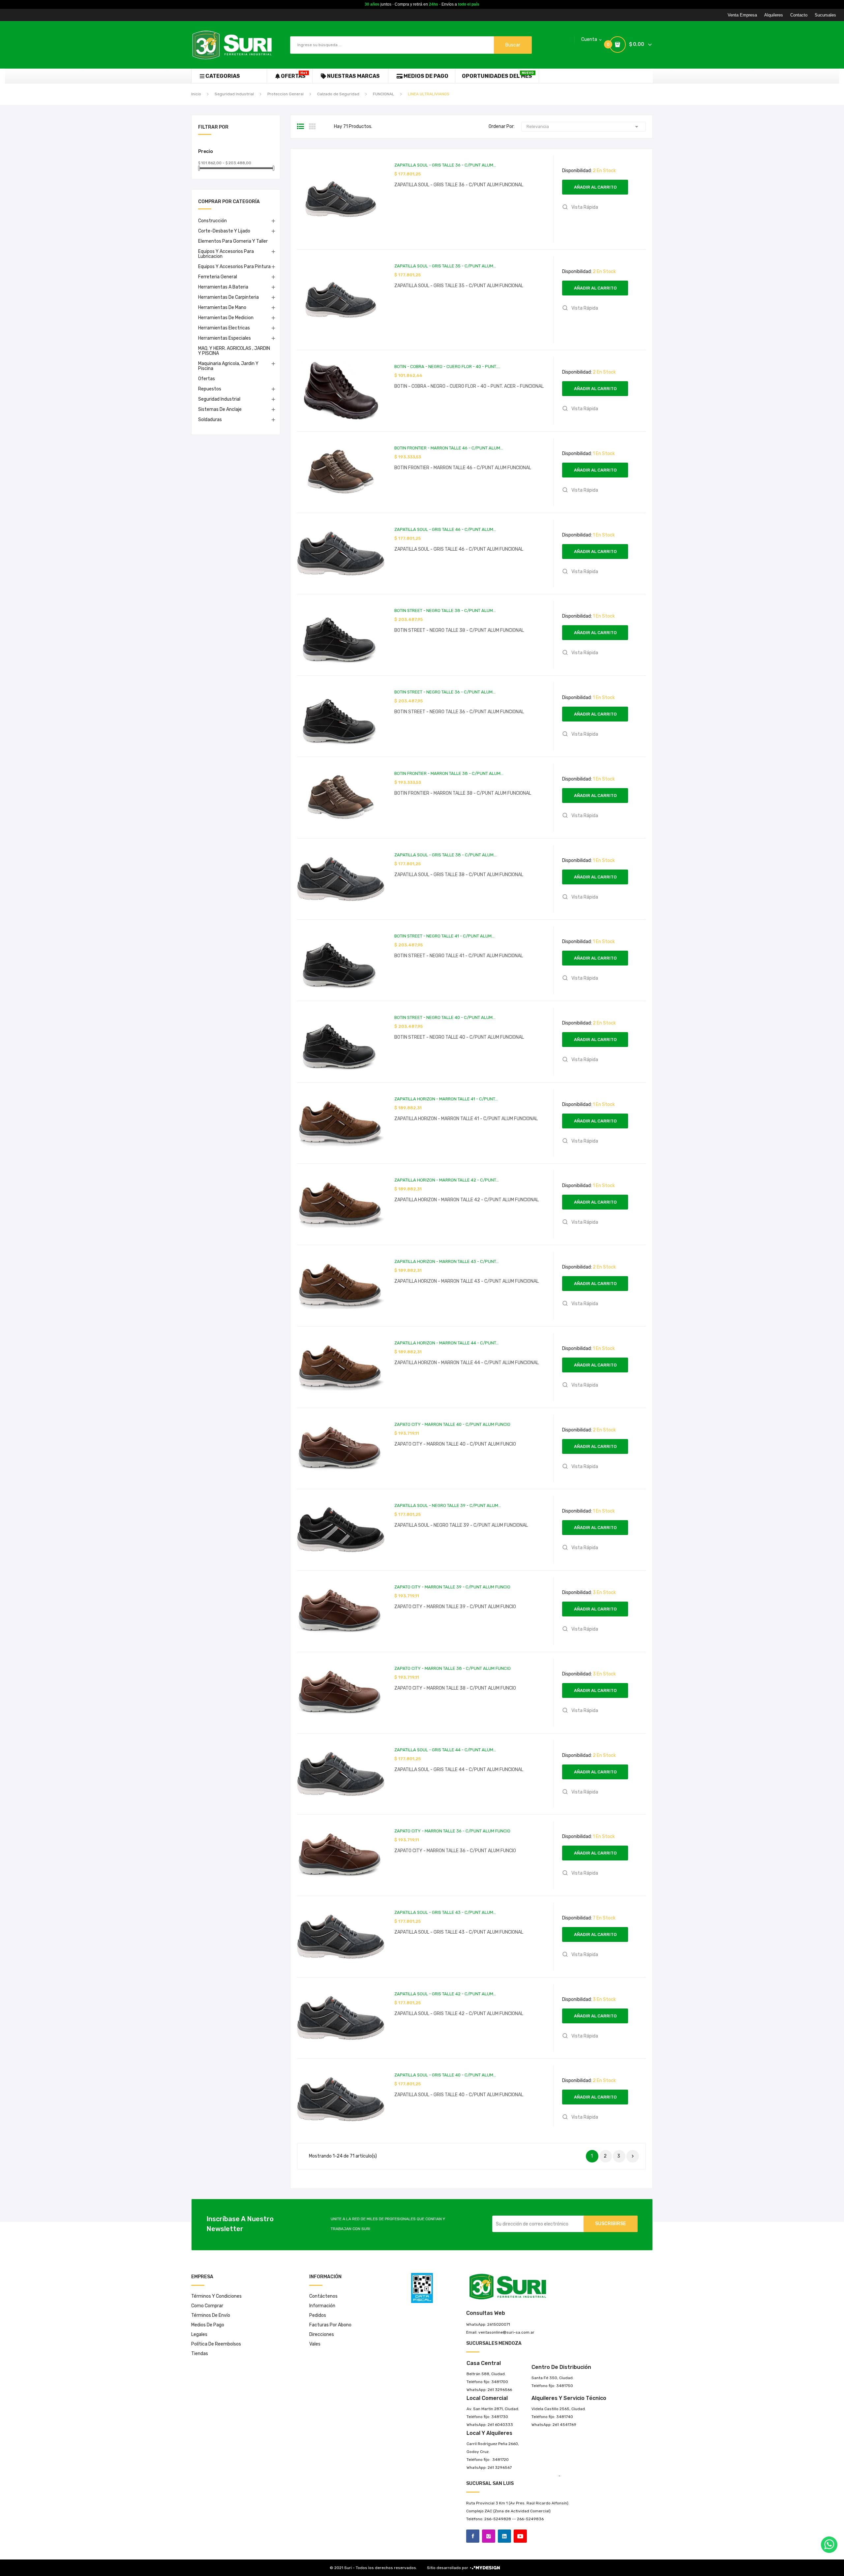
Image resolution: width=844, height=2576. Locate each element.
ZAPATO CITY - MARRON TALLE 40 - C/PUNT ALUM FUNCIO (452, 1424)
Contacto (799, 15)
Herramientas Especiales (225, 338)
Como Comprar (207, 2306)
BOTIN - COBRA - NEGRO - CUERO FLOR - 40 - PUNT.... (447, 367)
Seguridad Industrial (219, 399)
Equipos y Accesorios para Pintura (234, 267)
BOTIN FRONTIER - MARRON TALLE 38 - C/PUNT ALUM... (449, 773)
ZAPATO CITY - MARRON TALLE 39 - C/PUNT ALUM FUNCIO (452, 1587)
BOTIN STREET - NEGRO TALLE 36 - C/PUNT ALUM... (445, 692)
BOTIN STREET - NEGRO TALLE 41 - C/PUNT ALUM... (444, 936)
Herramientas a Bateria (223, 287)
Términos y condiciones (216, 2296)
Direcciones (322, 2334)
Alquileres (774, 15)
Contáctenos (323, 2296)
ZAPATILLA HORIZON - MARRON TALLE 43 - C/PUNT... (447, 1261)
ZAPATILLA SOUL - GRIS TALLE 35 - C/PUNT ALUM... (445, 266)
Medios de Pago (208, 2325)
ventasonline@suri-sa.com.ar (506, 2332)
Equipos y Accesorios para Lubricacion (226, 254)
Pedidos (318, 2315)
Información (322, 2306)
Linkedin (504, 2536)
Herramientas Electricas (224, 328)
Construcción (212, 221)
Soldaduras (210, 420)
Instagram (489, 2536)
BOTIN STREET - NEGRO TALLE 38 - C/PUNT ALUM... (445, 611)
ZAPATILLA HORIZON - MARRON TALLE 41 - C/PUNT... (446, 1099)
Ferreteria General (218, 277)
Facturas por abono (330, 2325)
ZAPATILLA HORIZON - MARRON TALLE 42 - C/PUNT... (447, 1180)
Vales (315, 2344)
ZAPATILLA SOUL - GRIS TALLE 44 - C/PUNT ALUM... (445, 1750)
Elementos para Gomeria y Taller (233, 241)
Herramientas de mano (222, 307)
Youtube (520, 2536)
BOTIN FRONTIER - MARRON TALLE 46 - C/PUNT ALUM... (449, 448)
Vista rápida (584, 207)
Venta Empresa (742, 15)
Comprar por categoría (229, 202)
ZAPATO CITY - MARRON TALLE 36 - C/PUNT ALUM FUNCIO (452, 1831)
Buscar (513, 45)
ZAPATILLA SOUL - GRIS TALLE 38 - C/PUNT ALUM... (445, 855)
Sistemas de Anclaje (220, 409)
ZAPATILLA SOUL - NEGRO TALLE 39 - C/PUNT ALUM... (448, 1505)
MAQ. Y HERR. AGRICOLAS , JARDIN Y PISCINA (234, 351)
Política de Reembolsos (216, 2344)
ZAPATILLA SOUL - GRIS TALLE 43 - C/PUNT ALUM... (445, 1912)
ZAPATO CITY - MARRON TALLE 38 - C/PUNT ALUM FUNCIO (452, 1668)
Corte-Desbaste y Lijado (224, 231)
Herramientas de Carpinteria (228, 297)
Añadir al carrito (595, 187)
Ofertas (207, 379)
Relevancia (584, 127)
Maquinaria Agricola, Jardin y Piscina (228, 366)
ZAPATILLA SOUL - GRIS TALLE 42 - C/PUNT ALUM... (445, 1994)
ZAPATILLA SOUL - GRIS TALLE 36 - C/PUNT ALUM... (445, 165)
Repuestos (210, 389)
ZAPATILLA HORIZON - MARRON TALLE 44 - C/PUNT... (447, 1343)
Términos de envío (211, 2315)
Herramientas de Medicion (226, 318)
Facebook (473, 2536)
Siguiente (633, 2156)
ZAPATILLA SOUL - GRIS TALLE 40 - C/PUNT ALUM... (445, 2075)
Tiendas (200, 2354)
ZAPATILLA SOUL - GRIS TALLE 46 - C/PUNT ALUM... (445, 529)
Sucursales (825, 15)
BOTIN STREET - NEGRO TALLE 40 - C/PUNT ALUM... (445, 1017)
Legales (199, 2334)
